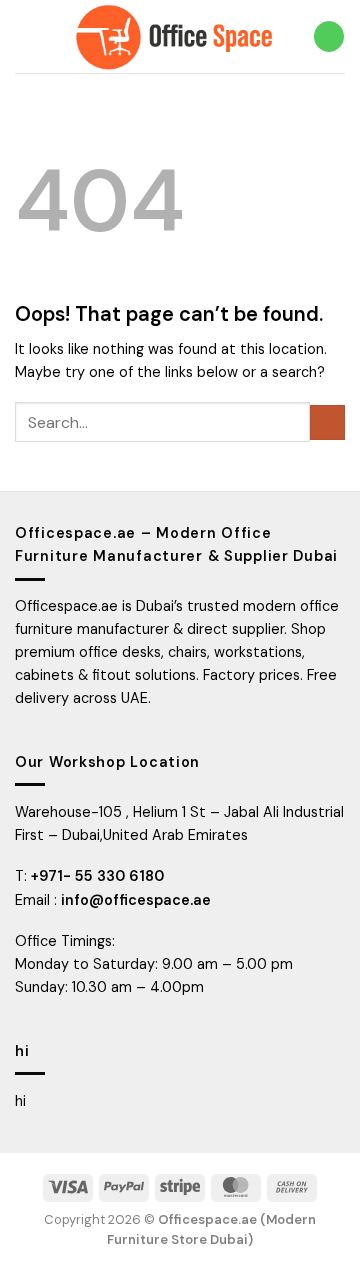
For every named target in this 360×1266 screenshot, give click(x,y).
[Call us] (329, 36)
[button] (26, 36)
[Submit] (327, 423)
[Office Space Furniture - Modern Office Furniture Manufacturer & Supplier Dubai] (175, 36)
